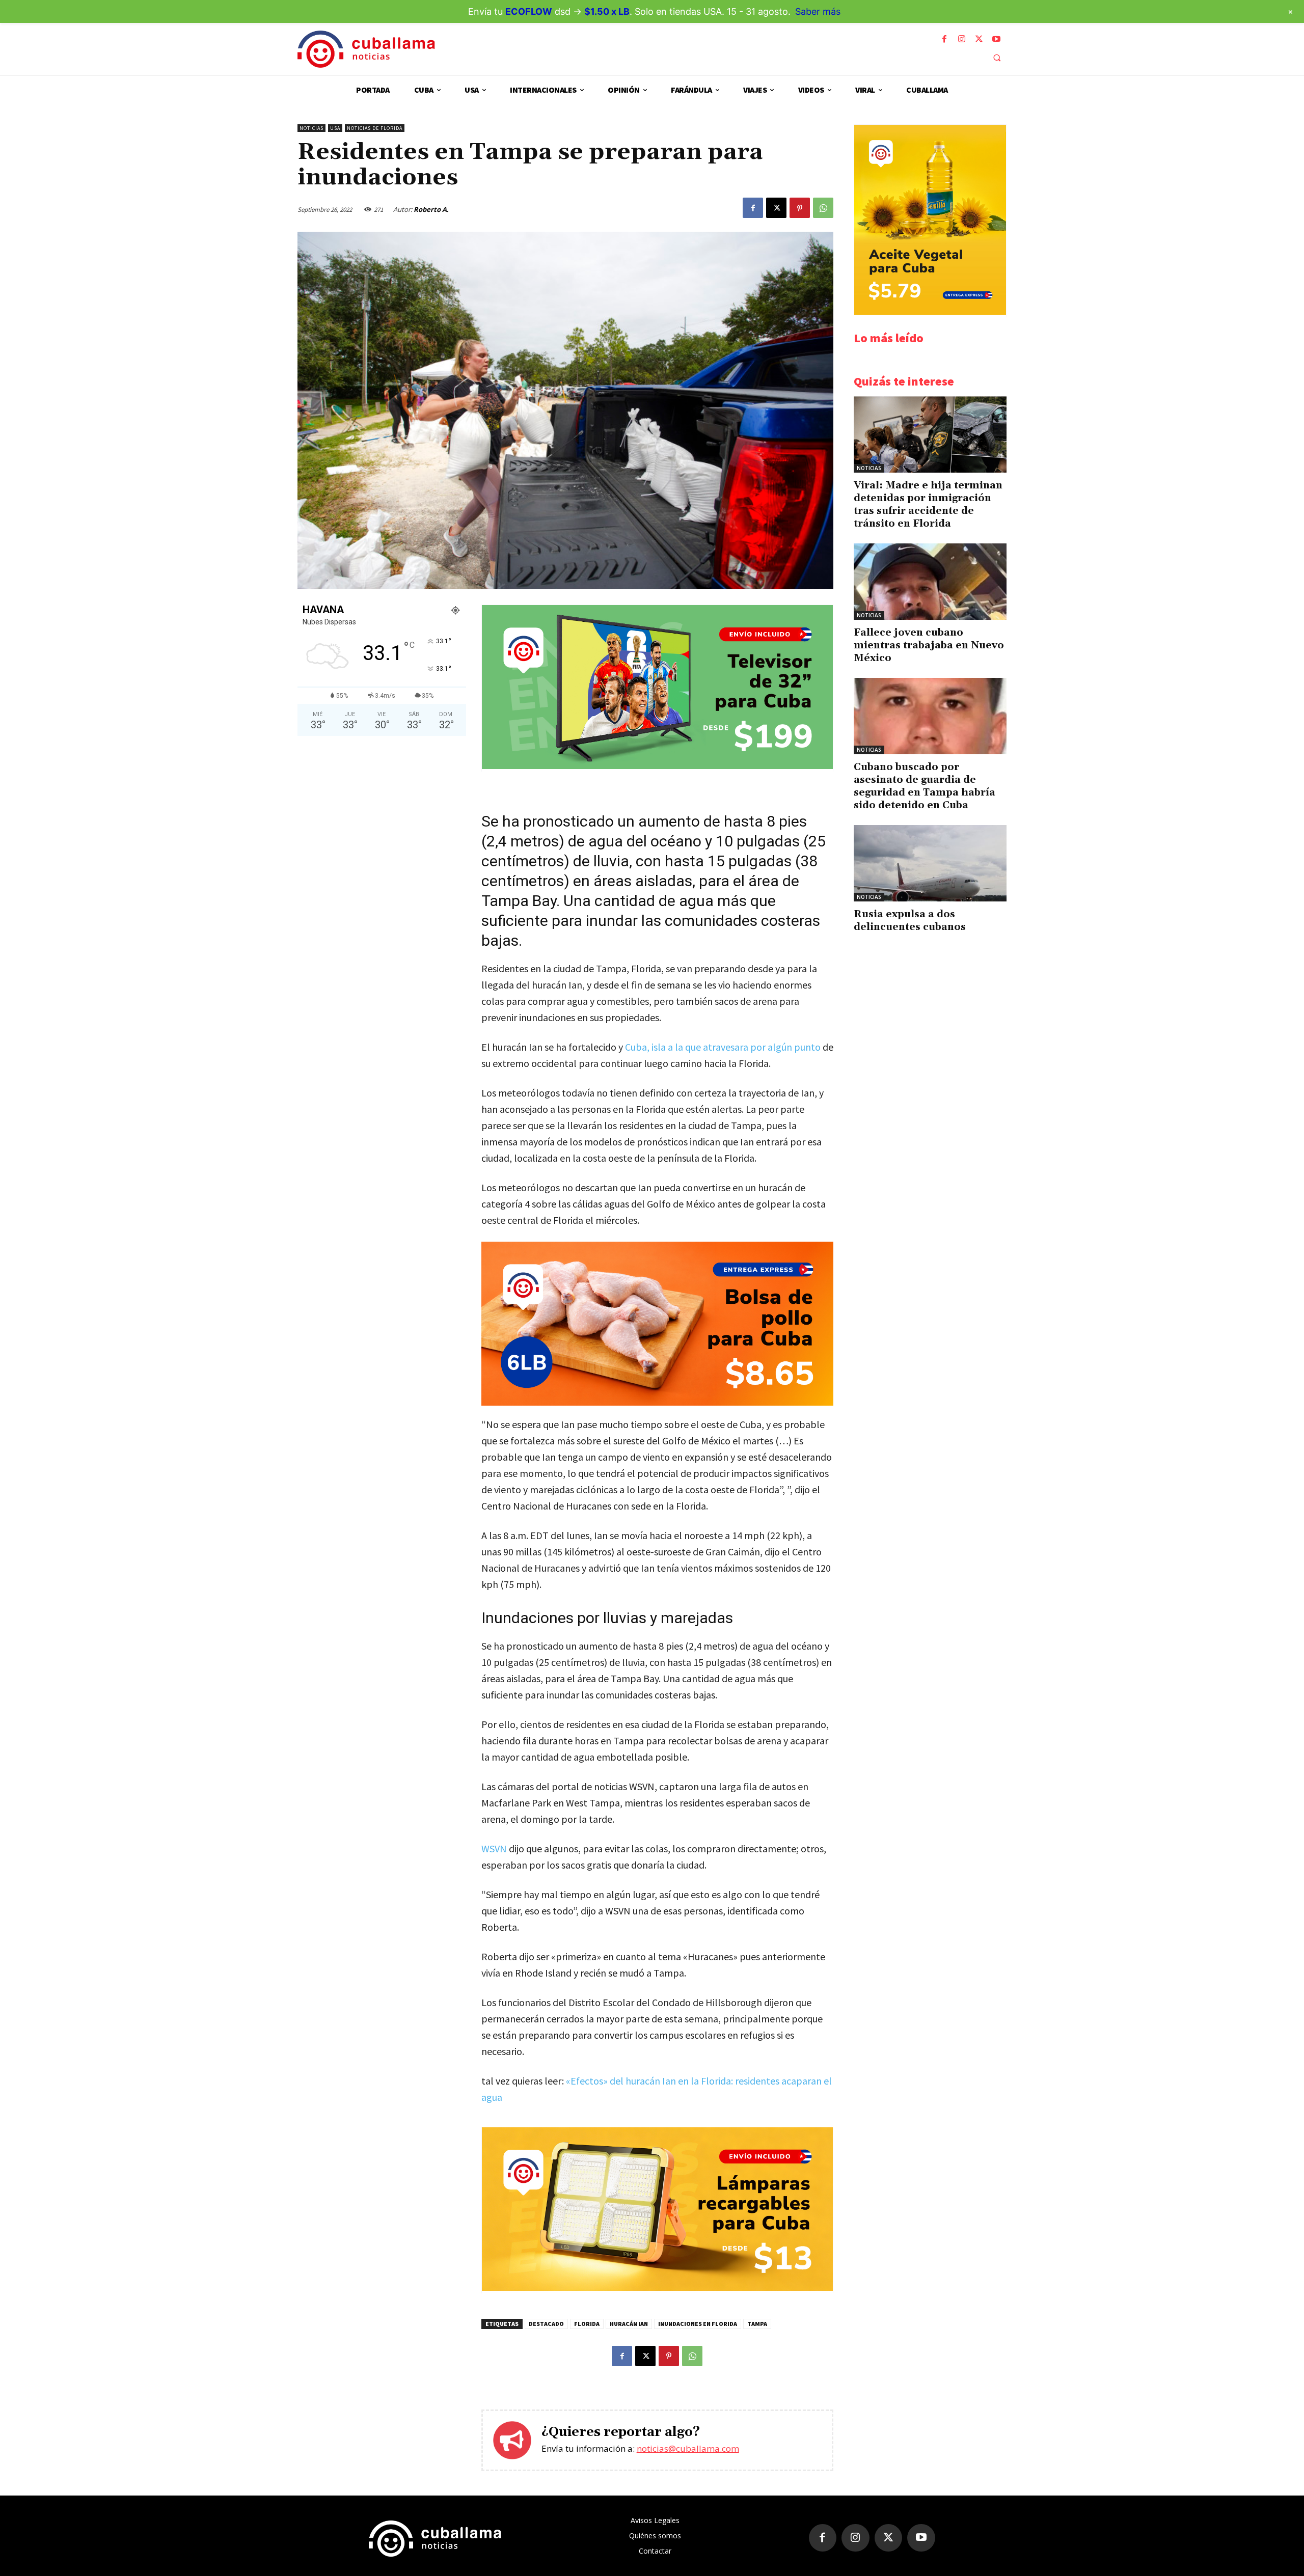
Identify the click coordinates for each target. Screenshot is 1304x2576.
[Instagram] (962, 39)
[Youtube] (996, 39)
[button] (997, 58)
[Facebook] (944, 39)
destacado (546, 2324)
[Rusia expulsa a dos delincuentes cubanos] (930, 863)
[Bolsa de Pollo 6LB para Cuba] (657, 1324)
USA (335, 128)
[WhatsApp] (823, 208)
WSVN (494, 1848)
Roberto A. (431, 209)
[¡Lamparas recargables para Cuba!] (657, 2288)
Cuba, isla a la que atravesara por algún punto (723, 1047)
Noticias (311, 128)
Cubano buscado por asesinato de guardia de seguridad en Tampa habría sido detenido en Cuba (925, 786)
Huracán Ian (629, 2324)
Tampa (757, 2324)
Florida (587, 2324)
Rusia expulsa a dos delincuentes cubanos (910, 921)
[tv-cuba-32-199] (657, 766)
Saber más (818, 11)
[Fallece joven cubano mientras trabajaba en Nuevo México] (930, 582)
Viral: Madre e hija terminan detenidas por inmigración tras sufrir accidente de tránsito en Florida (928, 504)
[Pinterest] (800, 208)
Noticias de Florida (375, 128)
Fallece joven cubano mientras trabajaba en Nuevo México (929, 645)
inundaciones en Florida (698, 2324)
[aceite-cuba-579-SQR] (930, 312)
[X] (979, 39)
